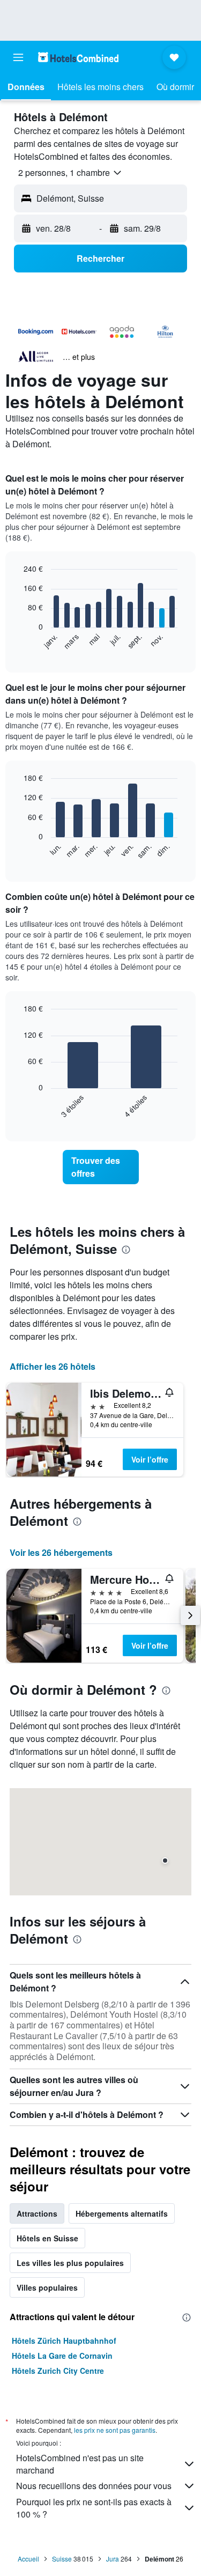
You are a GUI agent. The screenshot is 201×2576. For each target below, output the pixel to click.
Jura (113, 2559)
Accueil (28, 2559)
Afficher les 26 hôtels (53, 1366)
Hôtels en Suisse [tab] (47, 2238)
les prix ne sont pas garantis (115, 2430)
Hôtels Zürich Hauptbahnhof (64, 2341)
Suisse (62, 2559)
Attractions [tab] (37, 2213)
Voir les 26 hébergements (61, 1552)
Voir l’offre (150, 1459)
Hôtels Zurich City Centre (58, 2371)
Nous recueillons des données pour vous (94, 2486)
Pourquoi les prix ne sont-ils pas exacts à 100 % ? (94, 2508)
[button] (18, 57)
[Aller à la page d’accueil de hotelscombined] (78, 57)
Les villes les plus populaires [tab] (70, 2263)
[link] (101, 1167)
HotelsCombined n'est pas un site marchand (80, 2464)
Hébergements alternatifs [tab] (122, 2213)
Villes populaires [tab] (47, 2287)
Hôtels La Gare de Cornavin (62, 2356)
